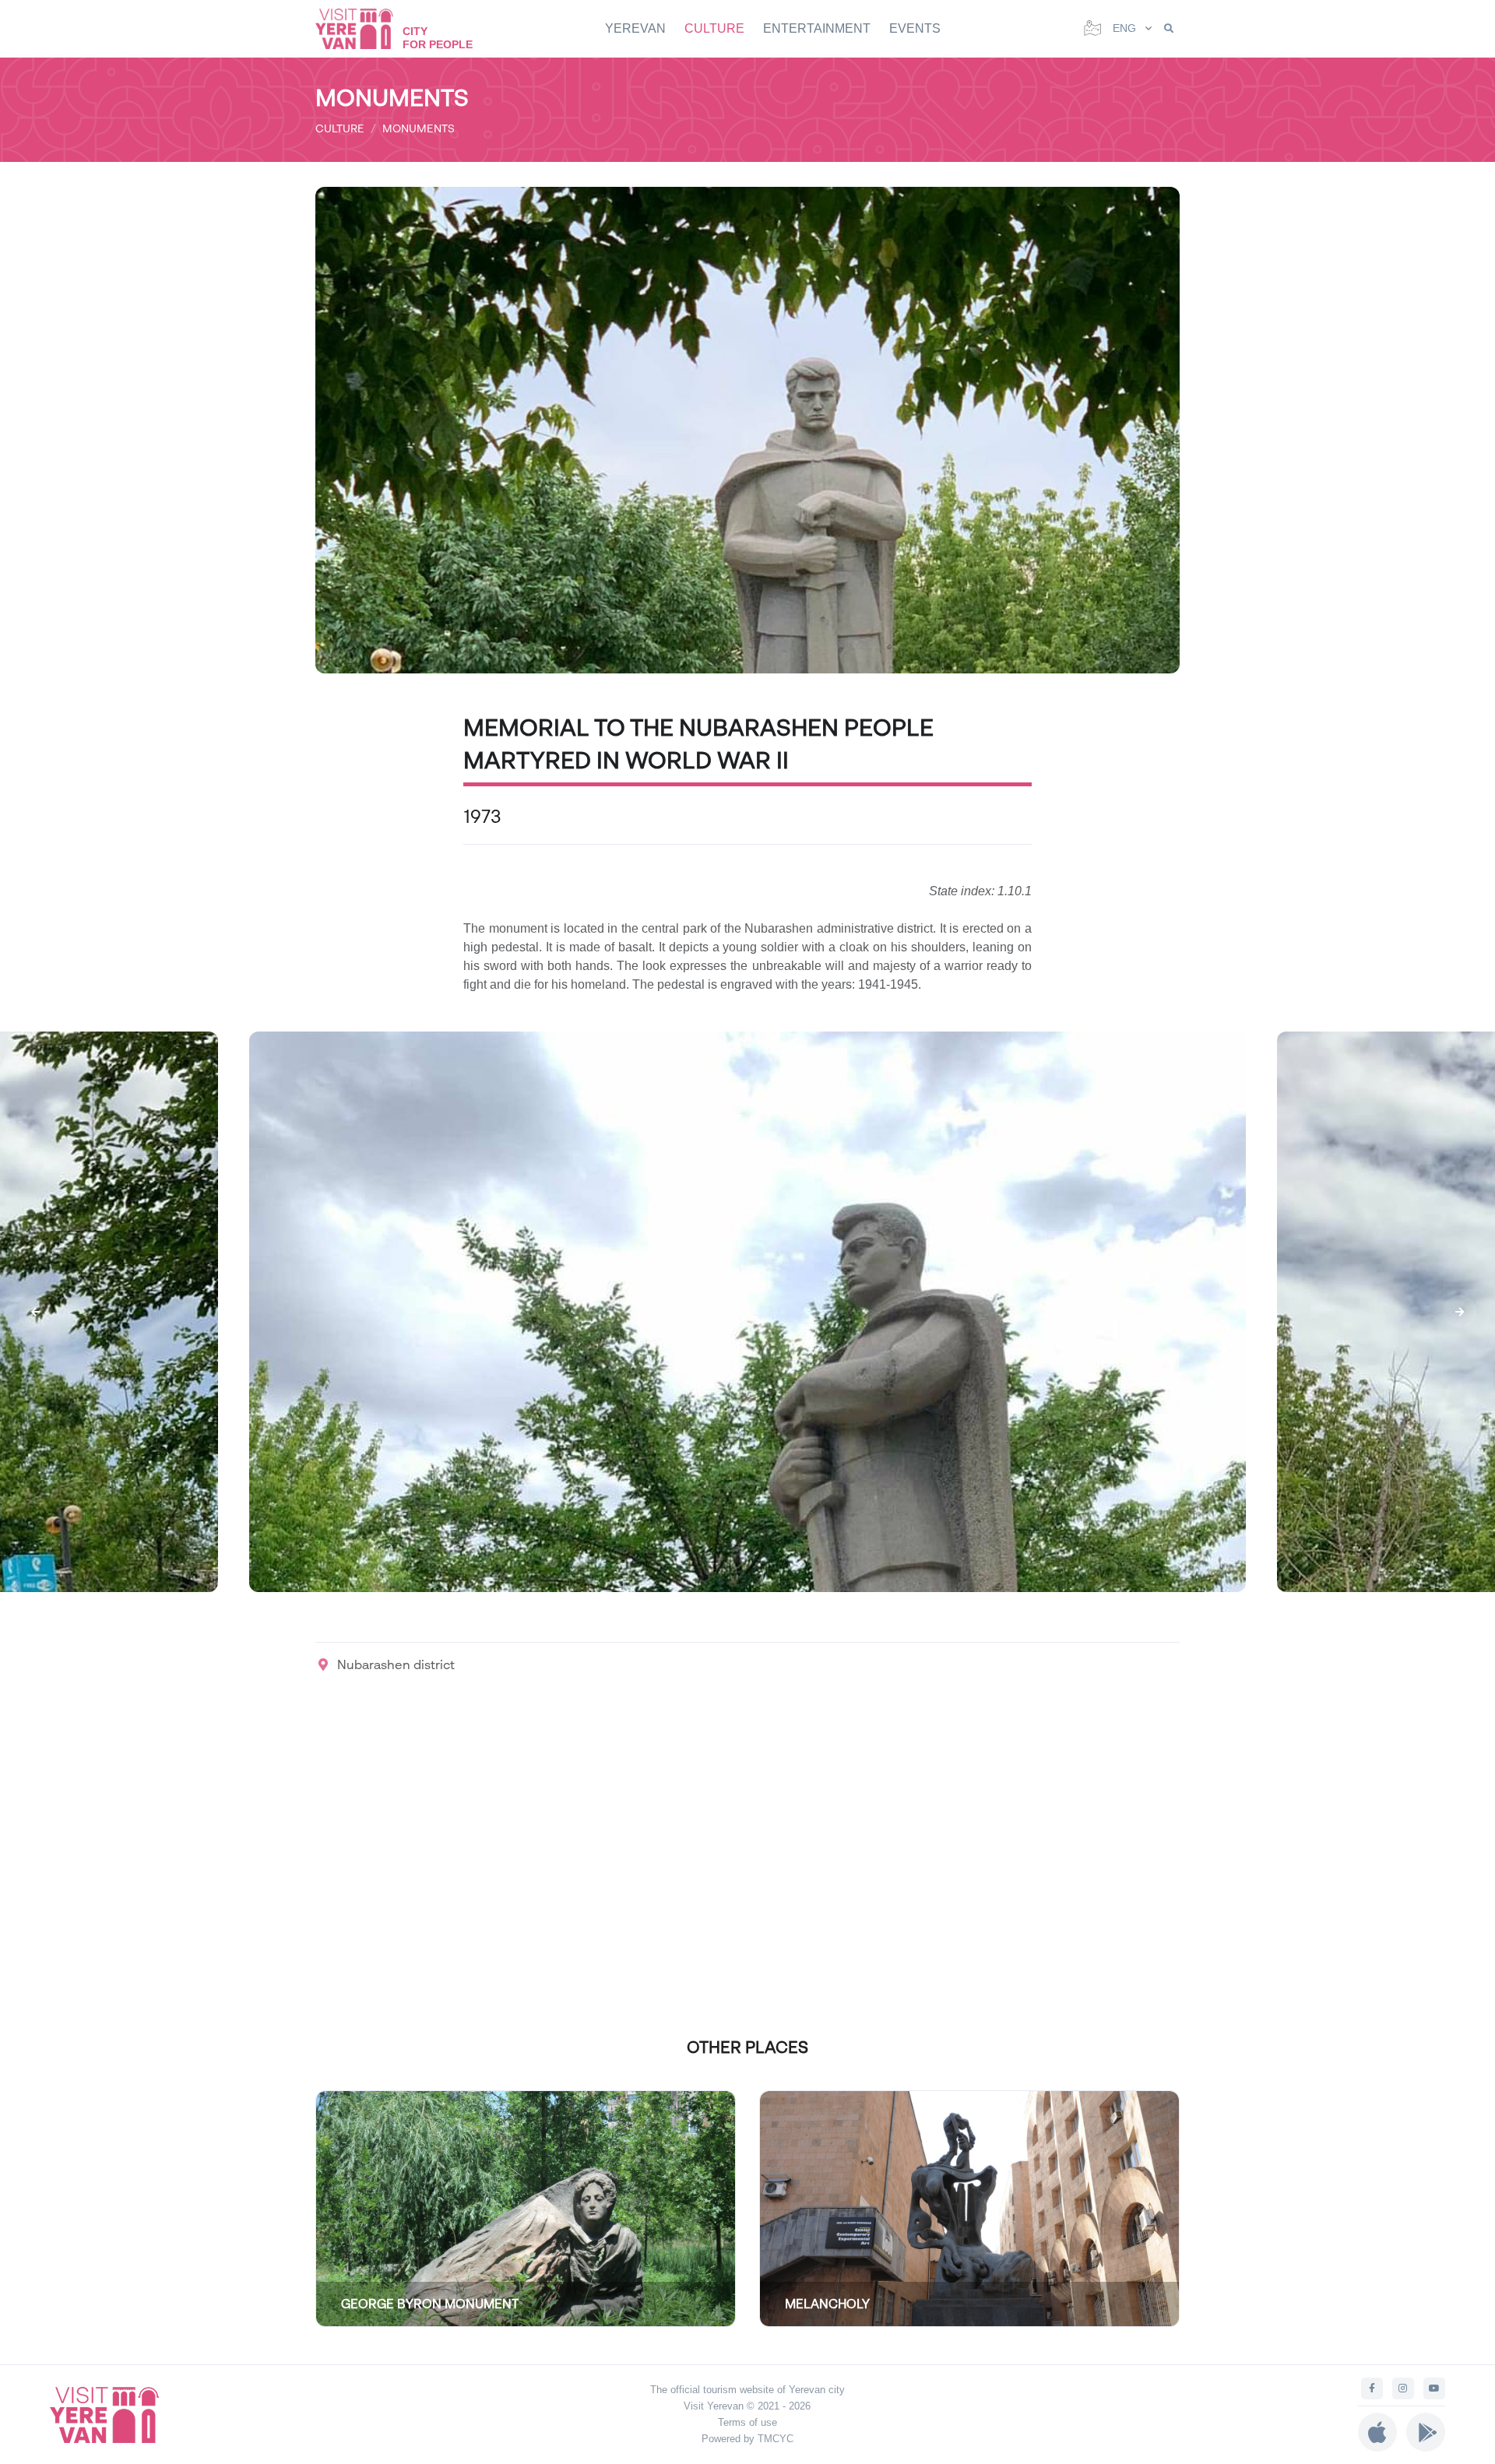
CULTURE (714, 28)
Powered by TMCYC (747, 2439)
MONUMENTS (419, 128)
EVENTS (915, 28)
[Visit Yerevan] (362, 28)
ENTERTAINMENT (817, 28)
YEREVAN (635, 28)
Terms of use (747, 2422)
